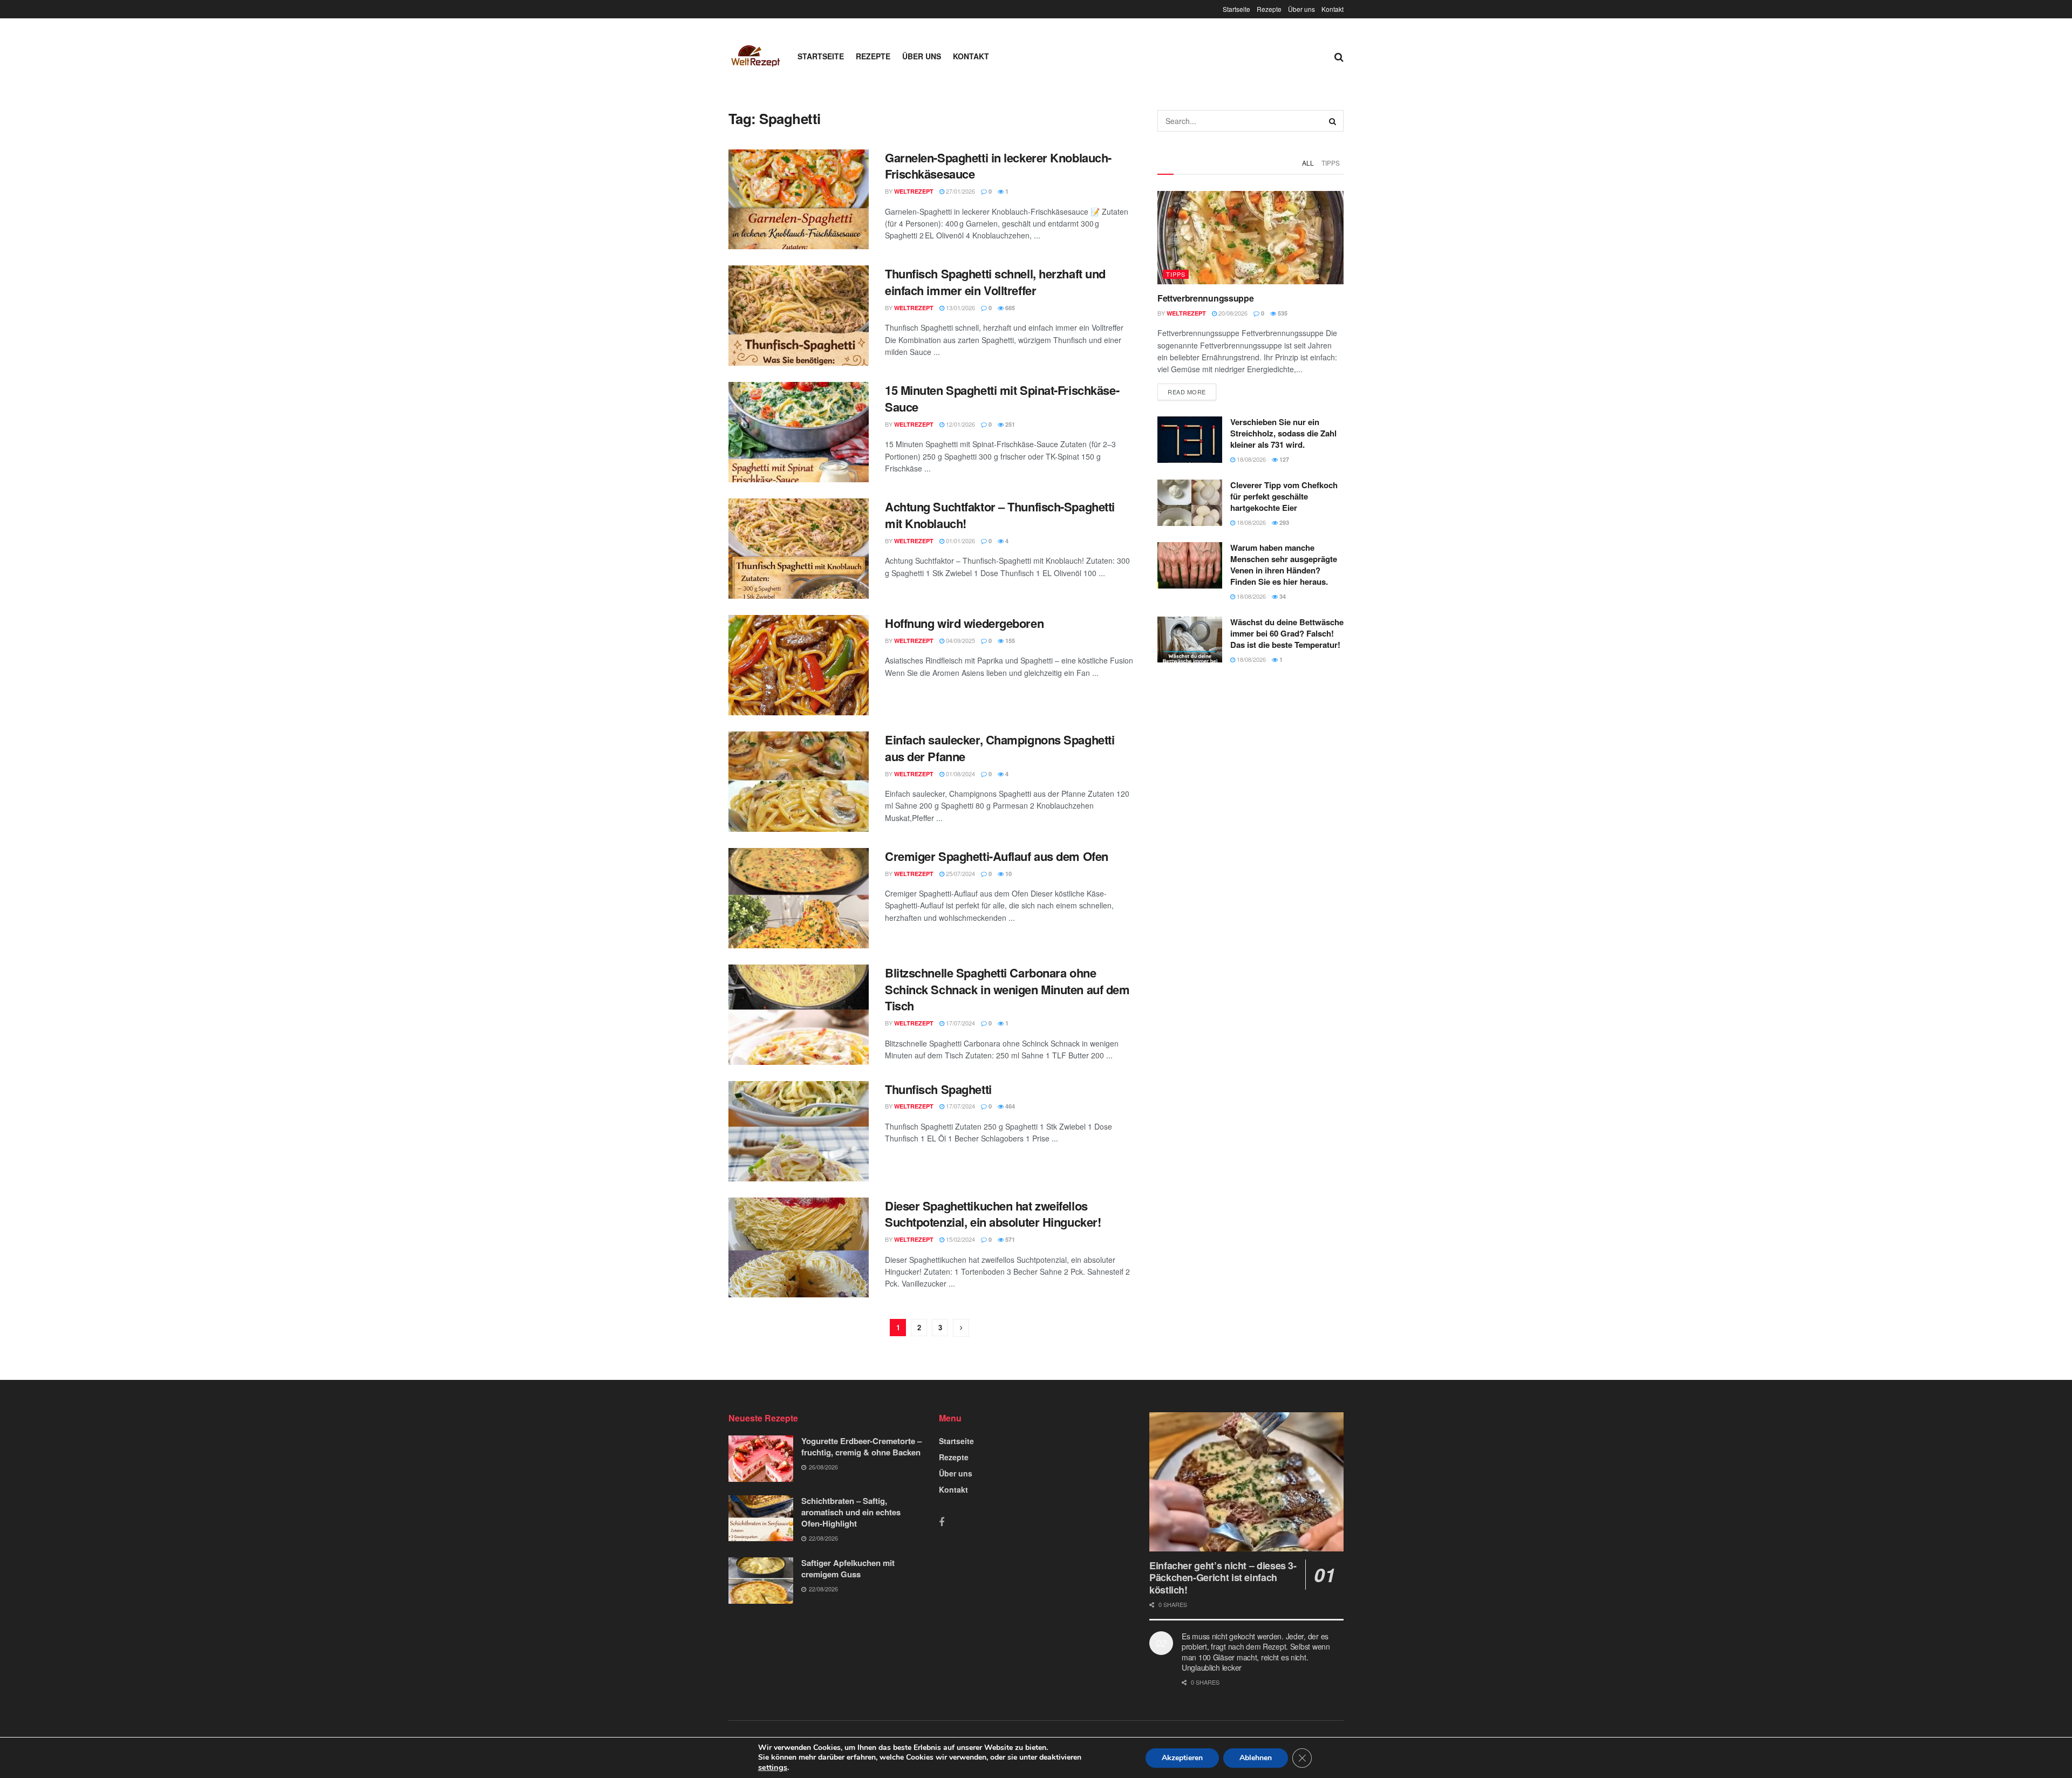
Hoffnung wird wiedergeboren (964, 623)
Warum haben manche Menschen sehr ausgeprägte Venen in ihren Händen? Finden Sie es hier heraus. (1284, 565)
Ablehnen (1256, 1758)
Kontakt (1333, 9)
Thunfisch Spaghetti (938, 1089)
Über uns (1301, 9)
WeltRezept (914, 191)
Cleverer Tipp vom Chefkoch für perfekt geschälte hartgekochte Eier (1284, 496)
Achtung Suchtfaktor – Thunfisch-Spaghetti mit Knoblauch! (1000, 515)
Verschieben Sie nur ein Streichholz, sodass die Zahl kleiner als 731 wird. (1283, 433)
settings (773, 1767)
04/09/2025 (960, 640)
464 (1009, 1106)
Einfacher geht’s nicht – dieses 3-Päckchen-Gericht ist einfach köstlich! (1223, 1578)
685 (1009, 308)
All (1308, 163)
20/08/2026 (1232, 313)
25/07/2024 (960, 873)
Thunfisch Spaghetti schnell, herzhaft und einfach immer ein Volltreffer (995, 282)
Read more (1187, 392)
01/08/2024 (960, 774)
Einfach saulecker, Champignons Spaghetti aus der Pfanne (1000, 748)
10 (1008, 874)
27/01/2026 (960, 191)
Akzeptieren (1182, 1758)
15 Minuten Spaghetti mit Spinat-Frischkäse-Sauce (1002, 398)
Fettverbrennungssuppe (1205, 298)
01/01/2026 (960, 541)
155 (1009, 641)
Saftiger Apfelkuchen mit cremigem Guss (848, 1568)
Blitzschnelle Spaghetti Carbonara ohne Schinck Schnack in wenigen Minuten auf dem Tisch (1007, 989)
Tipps (1331, 163)
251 (1009, 424)
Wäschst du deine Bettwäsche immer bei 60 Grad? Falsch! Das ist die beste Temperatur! (1287, 633)
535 (1282, 313)
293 (1283, 522)
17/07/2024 (960, 1023)
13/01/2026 (960, 307)
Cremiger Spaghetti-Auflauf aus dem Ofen (997, 856)
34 (1282, 596)
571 (1009, 1239)
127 (1283, 459)
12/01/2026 (960, 424)
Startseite (1236, 9)
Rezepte (1269, 9)
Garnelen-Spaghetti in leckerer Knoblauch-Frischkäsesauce (998, 166)
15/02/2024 (960, 1239)
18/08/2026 (1250, 459)
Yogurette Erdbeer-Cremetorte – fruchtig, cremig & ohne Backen (861, 1447)
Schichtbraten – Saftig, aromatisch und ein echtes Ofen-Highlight (851, 1512)
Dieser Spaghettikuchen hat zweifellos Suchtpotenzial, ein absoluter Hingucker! (993, 1214)
